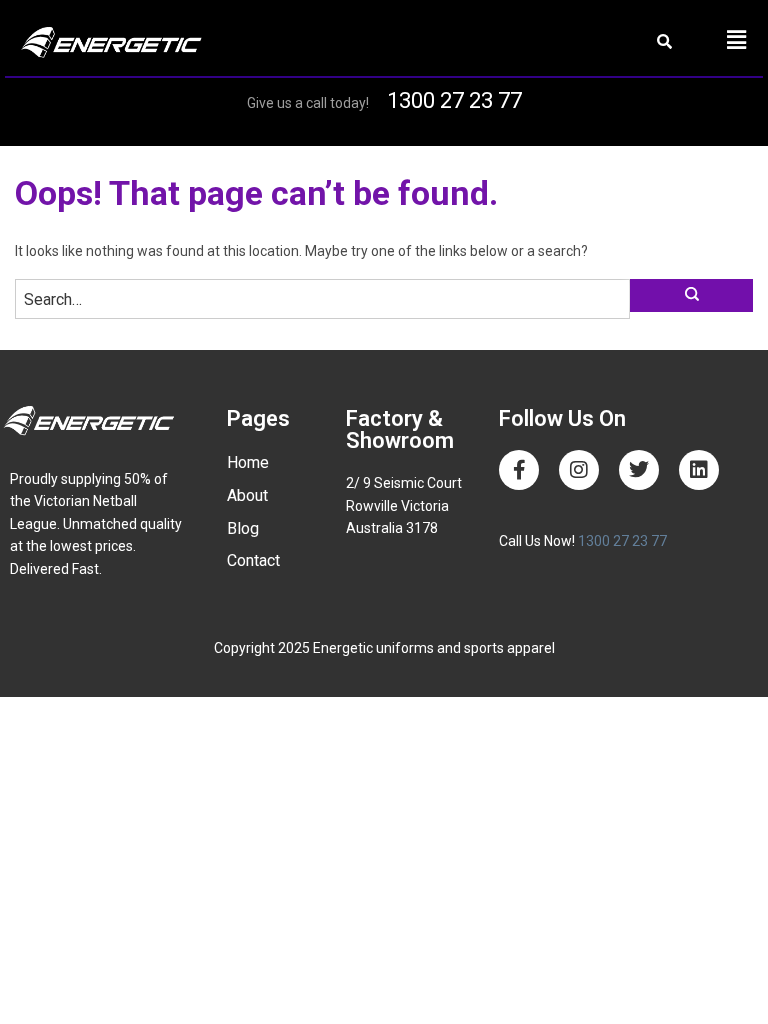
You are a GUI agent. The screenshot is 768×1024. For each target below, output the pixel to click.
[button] (736, 40)
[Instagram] (579, 470)
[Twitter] (639, 470)
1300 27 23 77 (454, 100)
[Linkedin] (699, 470)
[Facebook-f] (519, 470)
